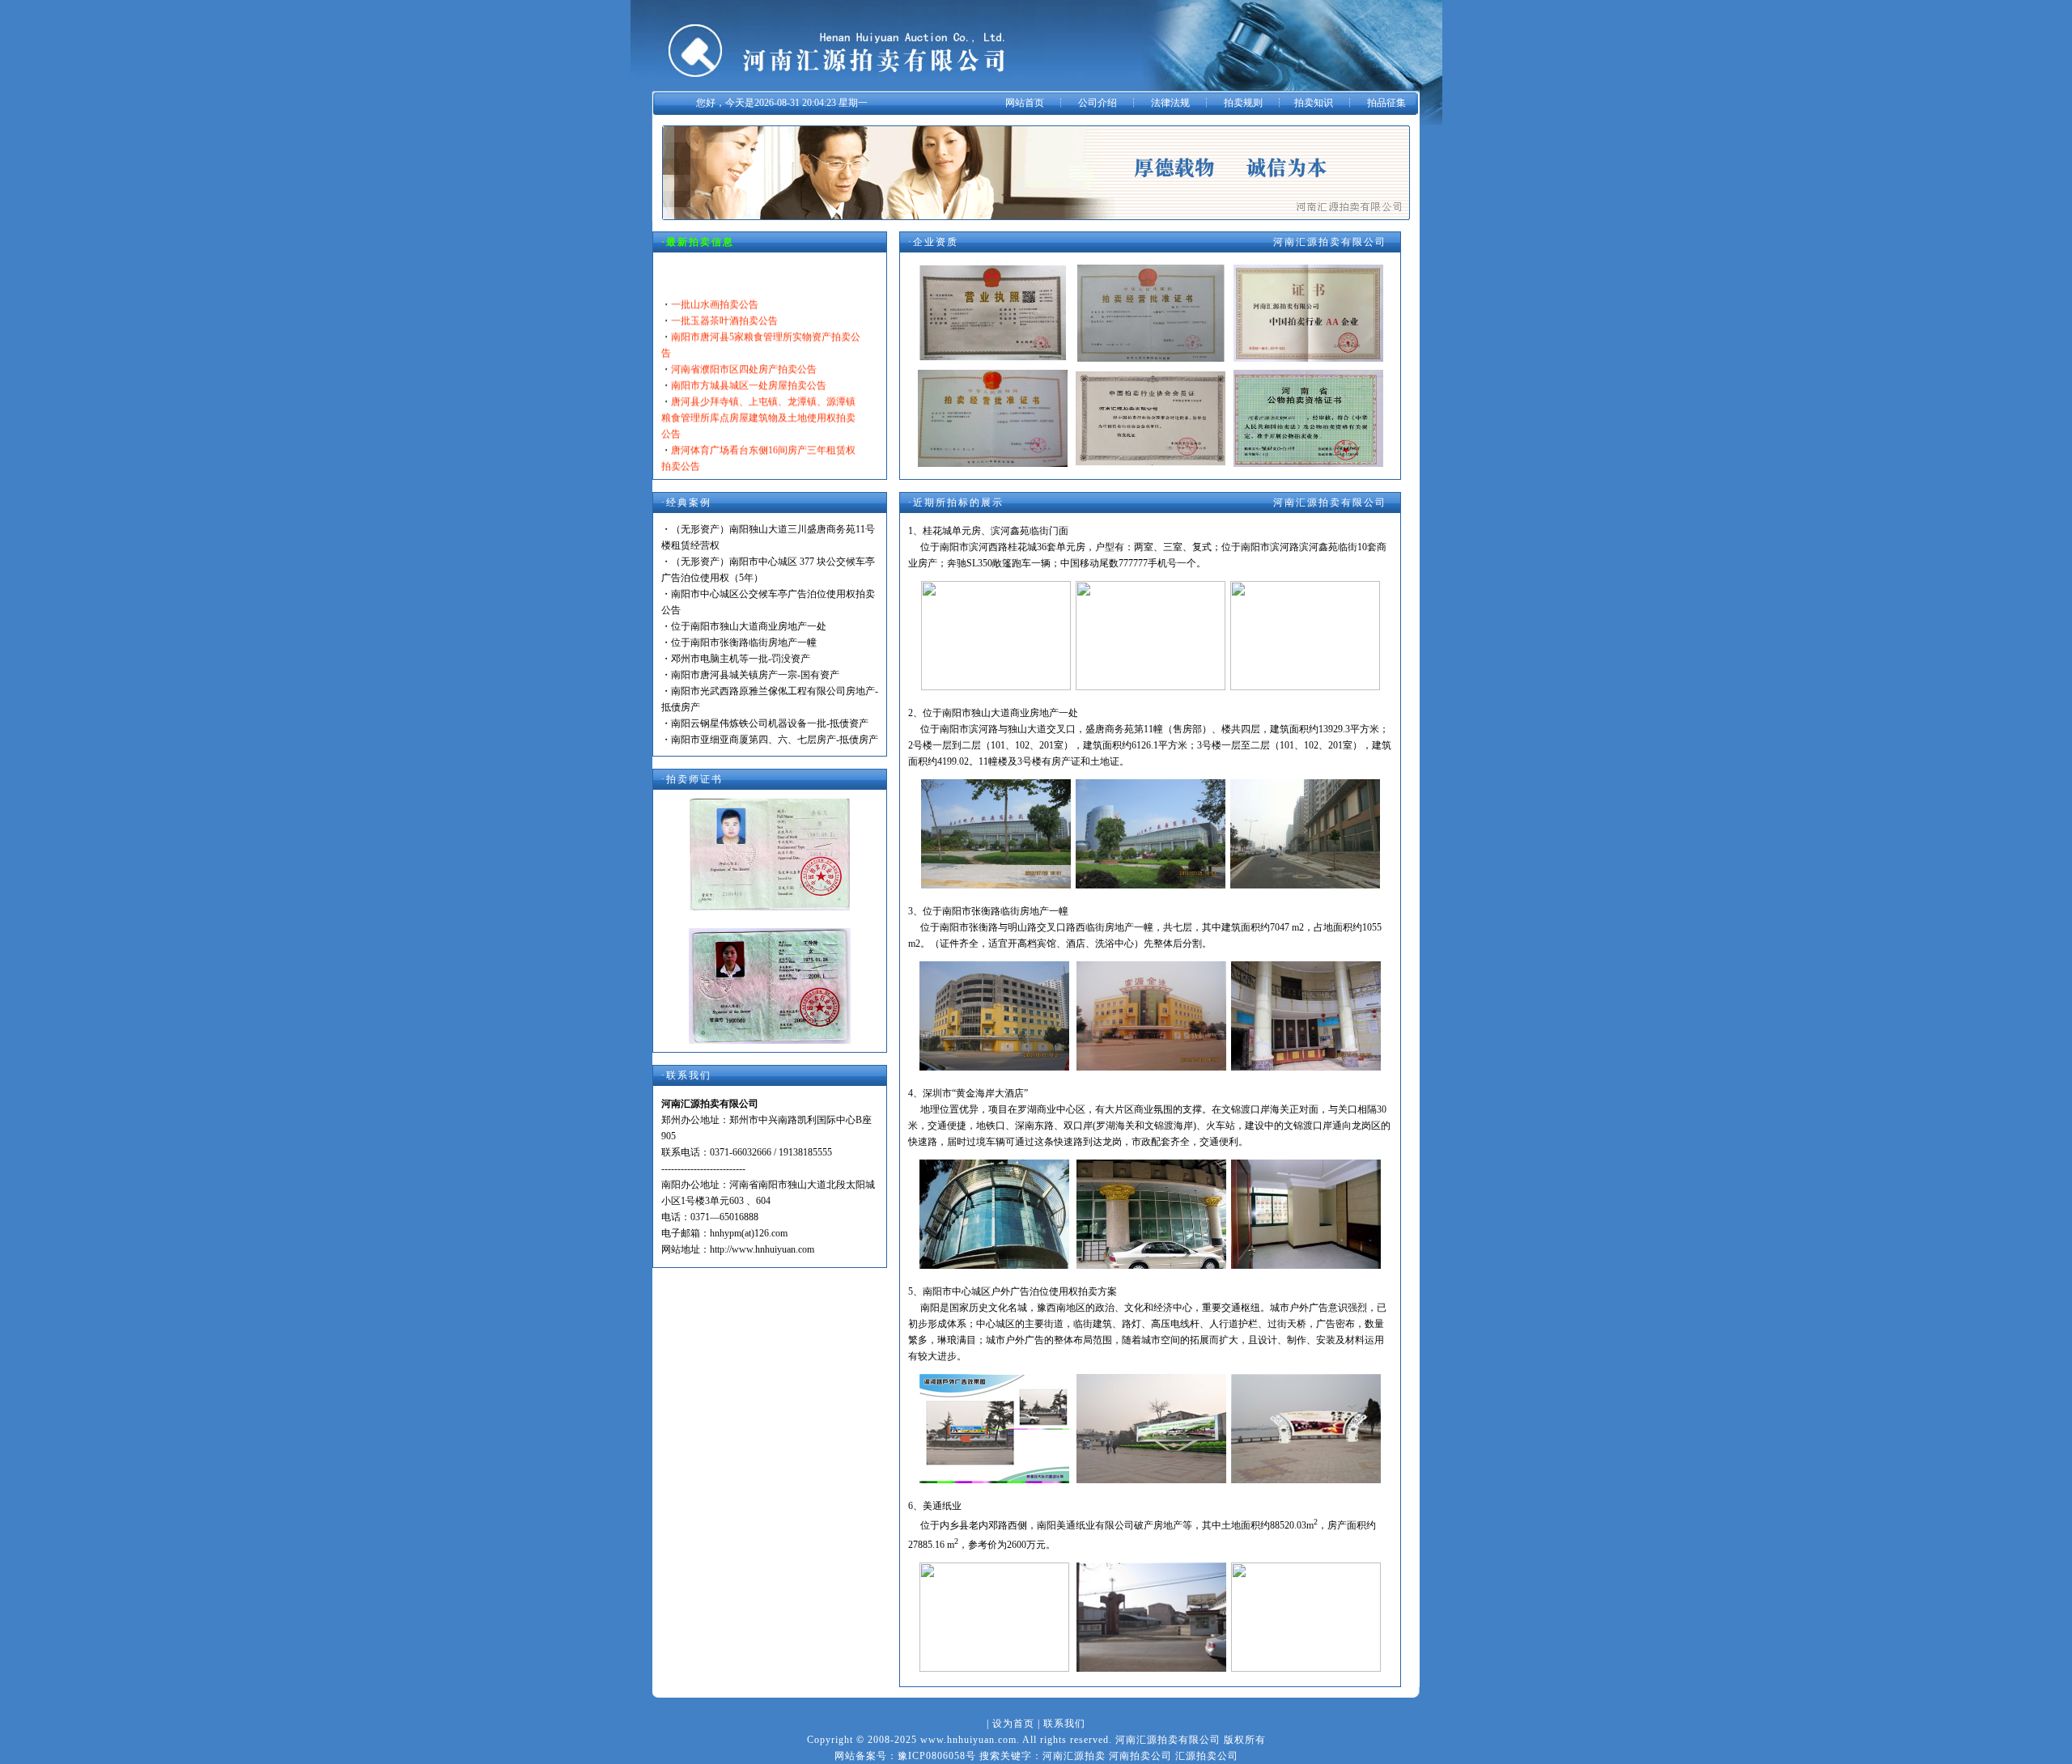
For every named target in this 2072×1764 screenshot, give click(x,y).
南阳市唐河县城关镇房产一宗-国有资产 (755, 675)
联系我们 (1064, 1724)
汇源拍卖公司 (1207, 1756)
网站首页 (1025, 103)
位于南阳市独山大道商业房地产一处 (749, 626)
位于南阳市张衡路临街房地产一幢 (744, 642)
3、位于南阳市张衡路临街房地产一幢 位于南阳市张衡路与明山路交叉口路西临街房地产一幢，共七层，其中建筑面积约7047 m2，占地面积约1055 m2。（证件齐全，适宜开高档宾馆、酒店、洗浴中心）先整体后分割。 (1145, 927)
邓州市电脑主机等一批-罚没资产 (741, 659)
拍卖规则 (1243, 103)
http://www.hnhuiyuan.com (762, 1249)
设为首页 (1013, 1724)
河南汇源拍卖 (1074, 1756)
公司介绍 (1098, 103)
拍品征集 (1386, 103)
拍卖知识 (1314, 103)
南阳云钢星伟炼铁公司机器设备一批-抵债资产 (770, 723)
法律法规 (1170, 103)
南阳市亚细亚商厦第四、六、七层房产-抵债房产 (775, 740)
